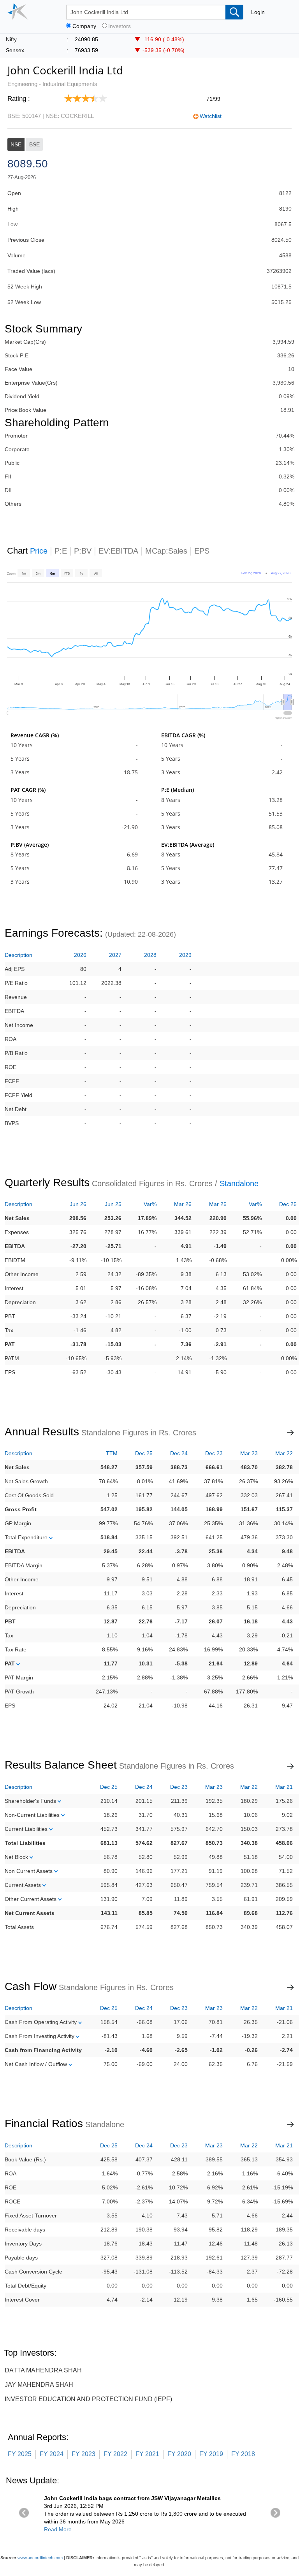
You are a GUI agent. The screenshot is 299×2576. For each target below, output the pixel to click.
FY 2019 (211, 2454)
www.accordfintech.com (40, 2558)
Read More (58, 2529)
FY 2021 (147, 2454)
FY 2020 (179, 2454)
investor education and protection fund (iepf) (88, 2399)
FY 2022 (115, 2454)
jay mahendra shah (39, 2385)
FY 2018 (243, 2454)
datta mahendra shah (43, 2370)
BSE (34, 144)
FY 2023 (84, 2454)
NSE (16, 144)
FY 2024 (52, 2454)
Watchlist (211, 116)
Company (84, 26)
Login (258, 12)
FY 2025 (20, 2454)
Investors (120, 26)
